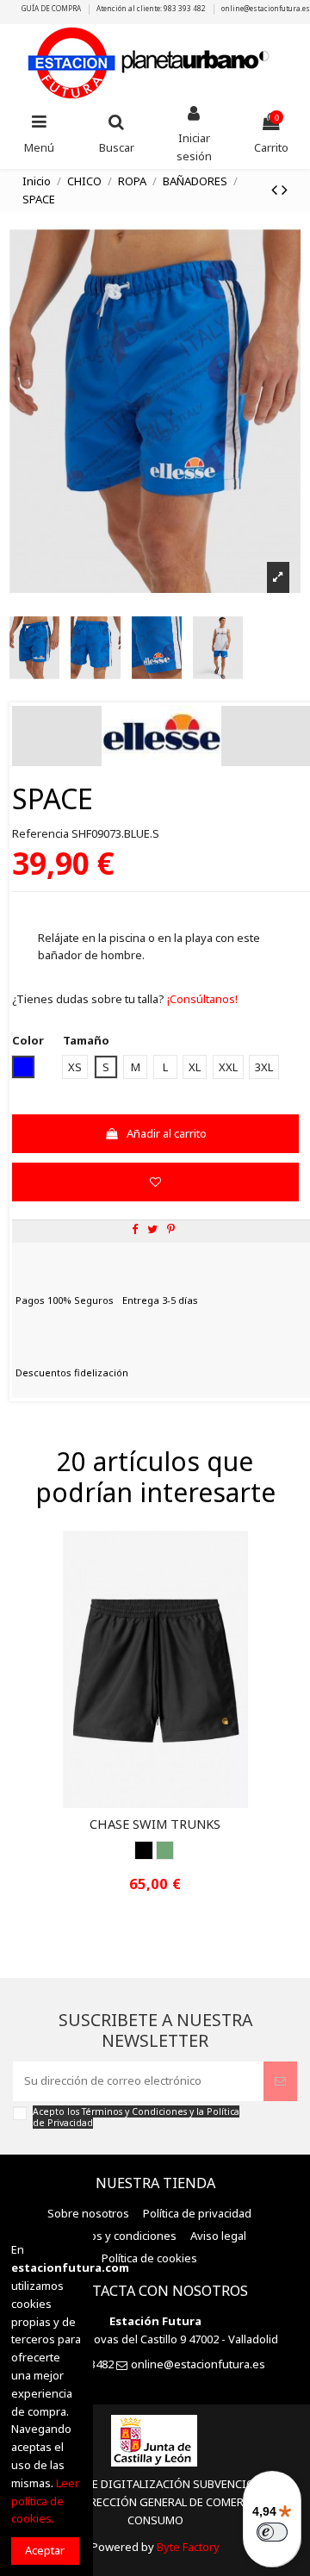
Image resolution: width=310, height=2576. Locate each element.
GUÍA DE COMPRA (52, 8)
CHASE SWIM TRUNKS (155, 1824)
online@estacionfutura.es (266, 8)
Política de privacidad (197, 2213)
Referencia (40, 833)
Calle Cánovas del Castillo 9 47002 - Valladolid (162, 2339)
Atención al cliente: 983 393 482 (152, 8)
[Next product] (285, 189)
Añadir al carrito (167, 1133)
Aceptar (45, 2550)
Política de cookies (149, 2258)
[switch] (272, 2532)
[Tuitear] (152, 1229)
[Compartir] (135, 1229)
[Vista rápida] (166, 1803)
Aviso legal (218, 2236)
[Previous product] (276, 189)
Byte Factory (188, 2547)
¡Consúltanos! (201, 999)
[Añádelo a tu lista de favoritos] (155, 1182)
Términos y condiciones (115, 2236)
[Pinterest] (171, 1229)
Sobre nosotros (88, 2213)
